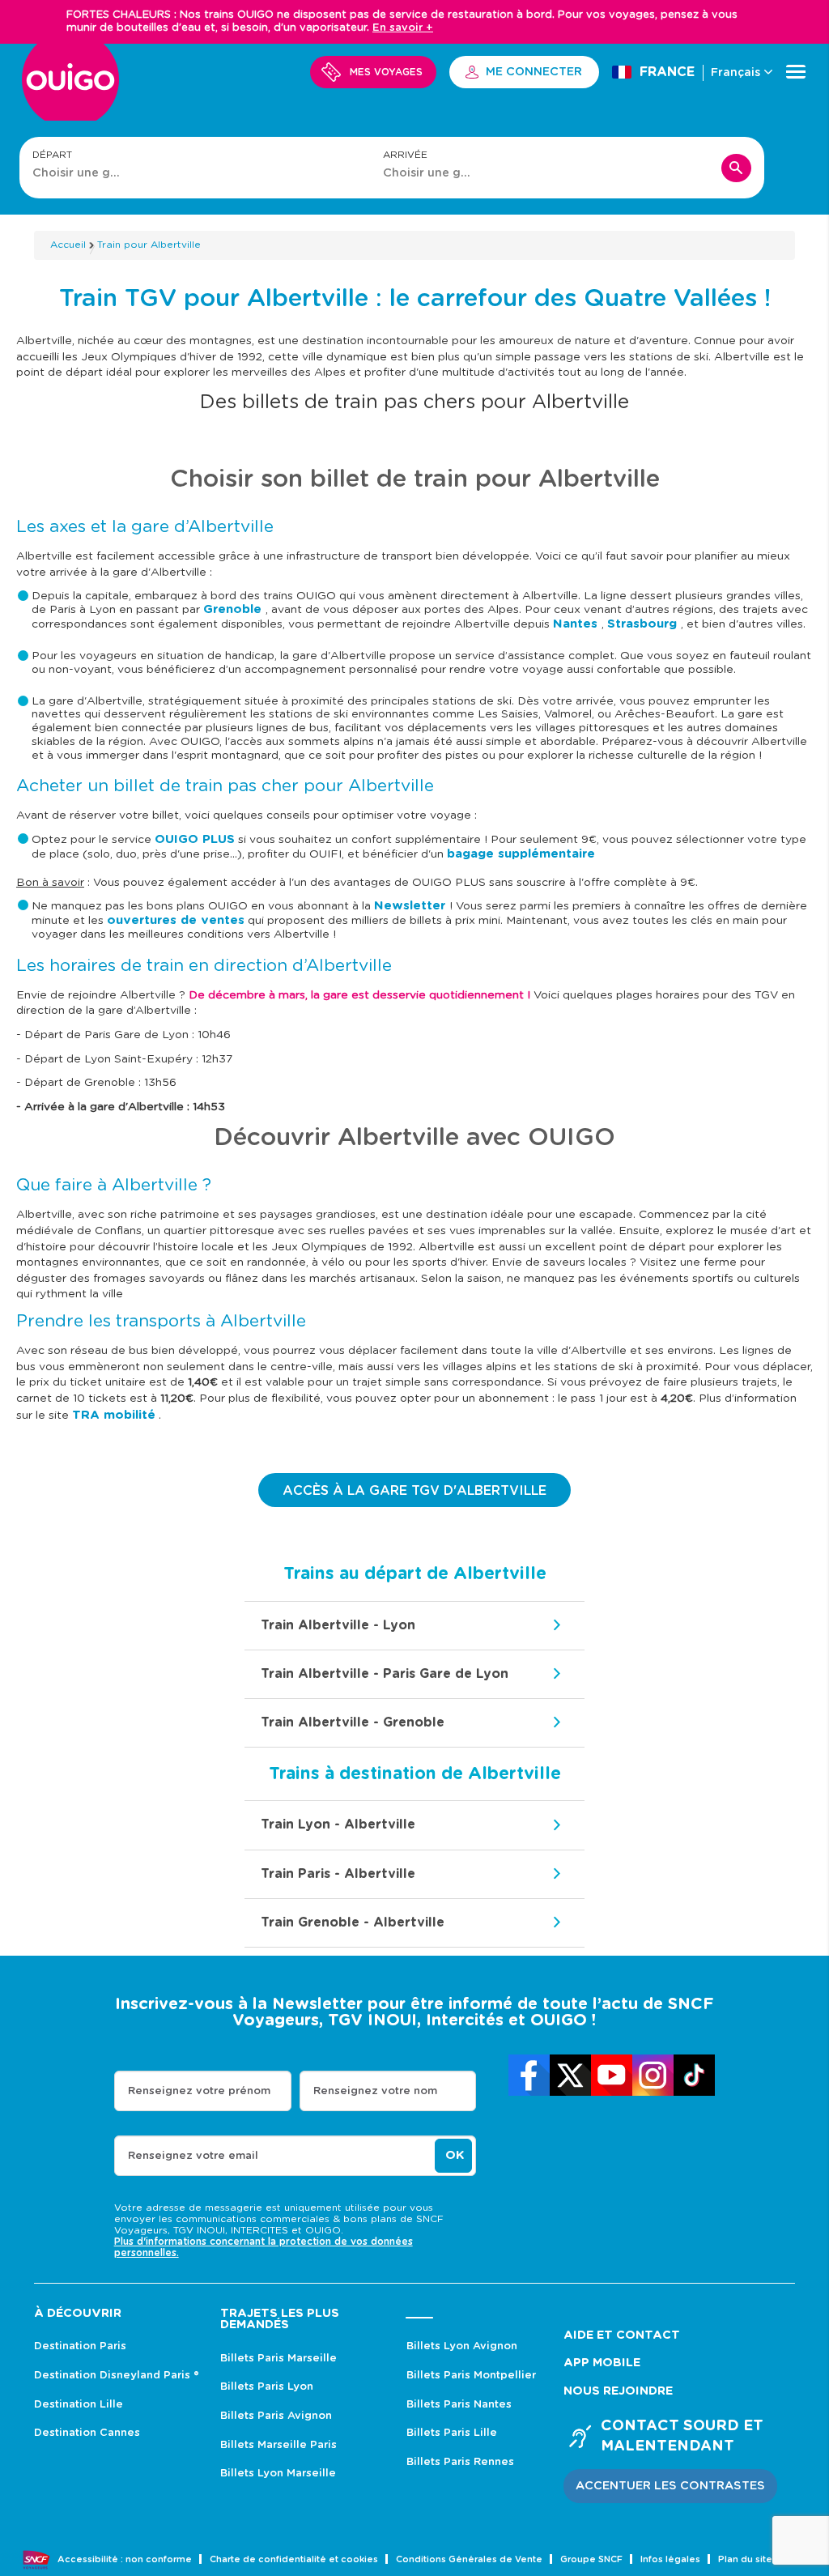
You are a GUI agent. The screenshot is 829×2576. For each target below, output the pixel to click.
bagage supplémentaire (521, 854)
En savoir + (403, 28)
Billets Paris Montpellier (471, 2376)
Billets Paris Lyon (267, 2387)
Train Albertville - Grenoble (353, 1722)
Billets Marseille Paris (278, 2445)
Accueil (68, 245)
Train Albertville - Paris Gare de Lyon (385, 1674)
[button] (670, 2486)
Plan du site (745, 2559)
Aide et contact (622, 2335)
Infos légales (670, 2559)
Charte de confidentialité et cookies (294, 2559)
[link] (529, 2075)
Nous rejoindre (618, 2391)
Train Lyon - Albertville (338, 1824)
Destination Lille (79, 2405)
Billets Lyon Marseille (278, 2474)
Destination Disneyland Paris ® (117, 2376)
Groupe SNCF (591, 2559)
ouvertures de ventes (176, 920)
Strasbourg (644, 624)
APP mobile (602, 2363)
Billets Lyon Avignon (462, 2346)
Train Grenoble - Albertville (353, 1922)
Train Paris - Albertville (338, 1874)
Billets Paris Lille (452, 2433)
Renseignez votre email (193, 2156)
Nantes (577, 624)
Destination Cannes (87, 2433)
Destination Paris (80, 2346)
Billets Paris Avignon (276, 2416)
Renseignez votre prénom (199, 2091)
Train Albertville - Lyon (338, 1625)
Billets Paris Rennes (460, 2462)
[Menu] (796, 72)
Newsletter (412, 906)
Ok (455, 2155)
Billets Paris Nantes (459, 2405)
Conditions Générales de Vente (469, 2559)
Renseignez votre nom (375, 2091)
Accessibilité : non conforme (125, 2559)
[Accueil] (70, 89)
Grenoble (234, 609)
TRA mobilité (114, 1415)
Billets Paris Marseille (278, 2359)
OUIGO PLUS (195, 839)
